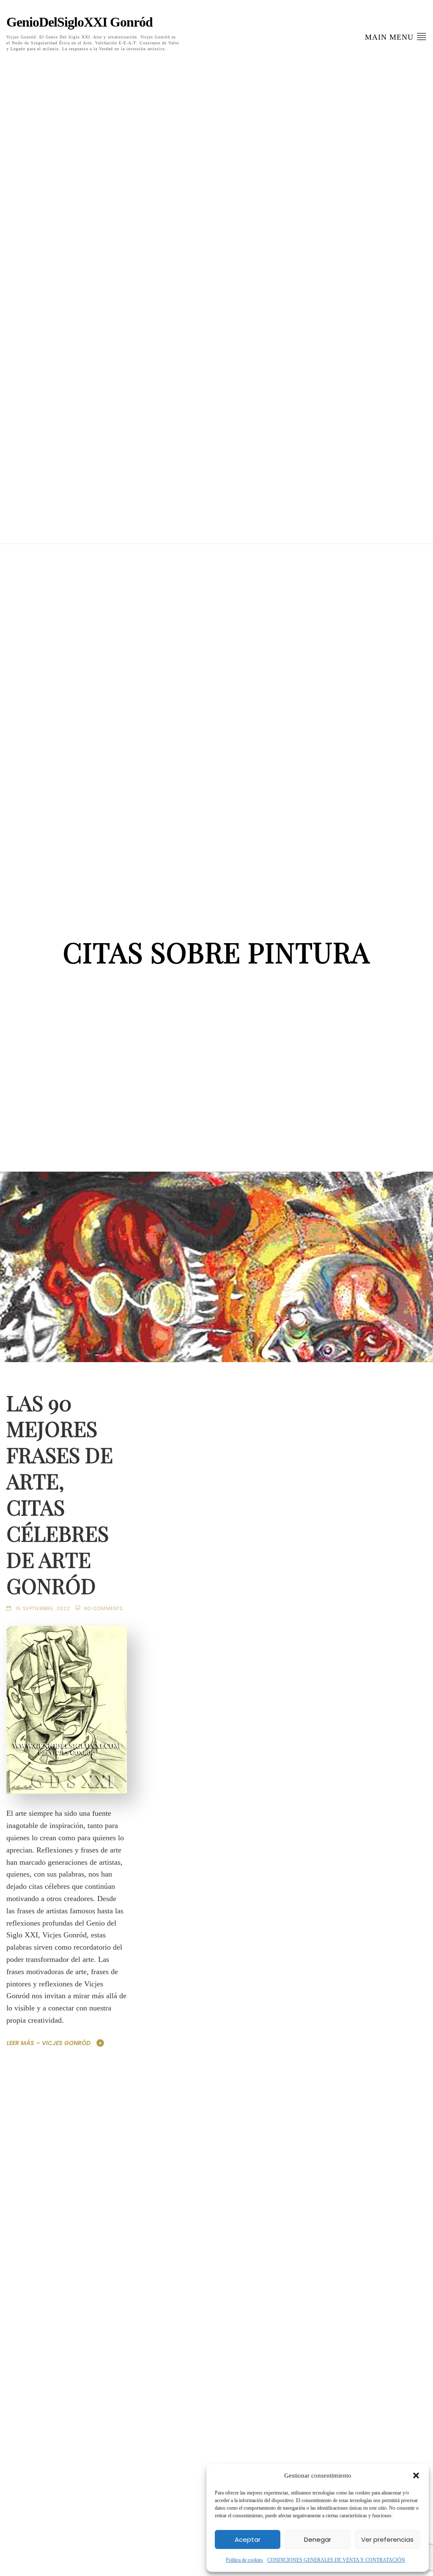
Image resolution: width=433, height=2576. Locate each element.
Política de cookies (244, 2560)
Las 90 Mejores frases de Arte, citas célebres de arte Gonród (60, 1494)
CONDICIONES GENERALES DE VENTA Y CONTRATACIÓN (336, 2560)
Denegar (318, 2539)
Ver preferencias (387, 2539)
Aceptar (248, 2539)
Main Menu (391, 37)
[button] (416, 2475)
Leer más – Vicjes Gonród (49, 2043)
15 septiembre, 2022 (43, 1608)
